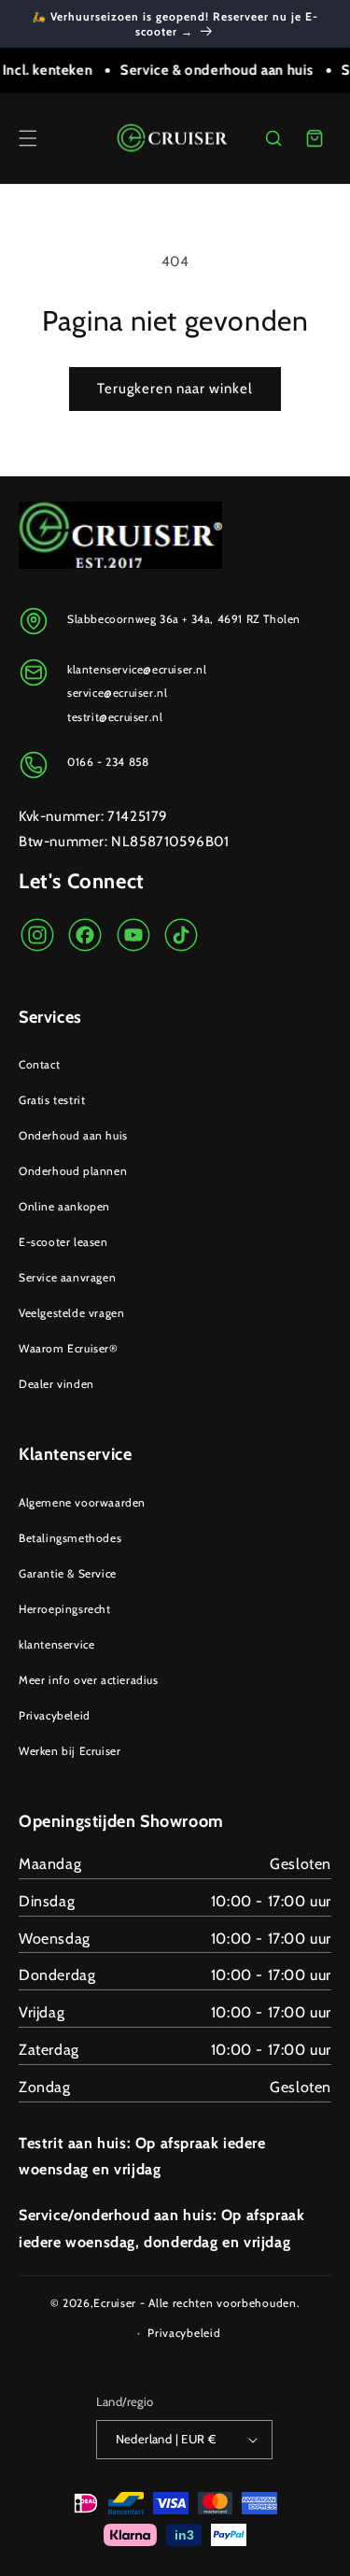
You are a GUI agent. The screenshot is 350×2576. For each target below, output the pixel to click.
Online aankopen (64, 1206)
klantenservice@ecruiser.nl (137, 669)
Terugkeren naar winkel (175, 389)
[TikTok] (181, 935)
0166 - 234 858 (108, 762)
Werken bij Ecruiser (70, 1751)
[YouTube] (133, 935)
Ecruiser (115, 2303)
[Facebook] (85, 935)
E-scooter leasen (63, 1242)
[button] (28, 138)
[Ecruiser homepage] (175, 138)
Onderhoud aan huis (73, 1135)
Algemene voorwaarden (82, 1502)
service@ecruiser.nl (117, 693)
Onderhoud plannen (73, 1171)
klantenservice (56, 1644)
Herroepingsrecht (65, 1609)
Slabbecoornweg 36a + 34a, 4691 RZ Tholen (184, 619)
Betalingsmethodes (70, 1538)
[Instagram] (37, 935)
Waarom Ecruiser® (69, 1348)
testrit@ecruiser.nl (115, 717)
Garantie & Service (68, 1573)
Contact (39, 1064)
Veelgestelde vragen (71, 1313)
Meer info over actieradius (89, 1680)
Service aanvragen (67, 1277)
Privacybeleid (55, 1715)
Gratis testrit (52, 1100)
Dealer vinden (56, 1384)
